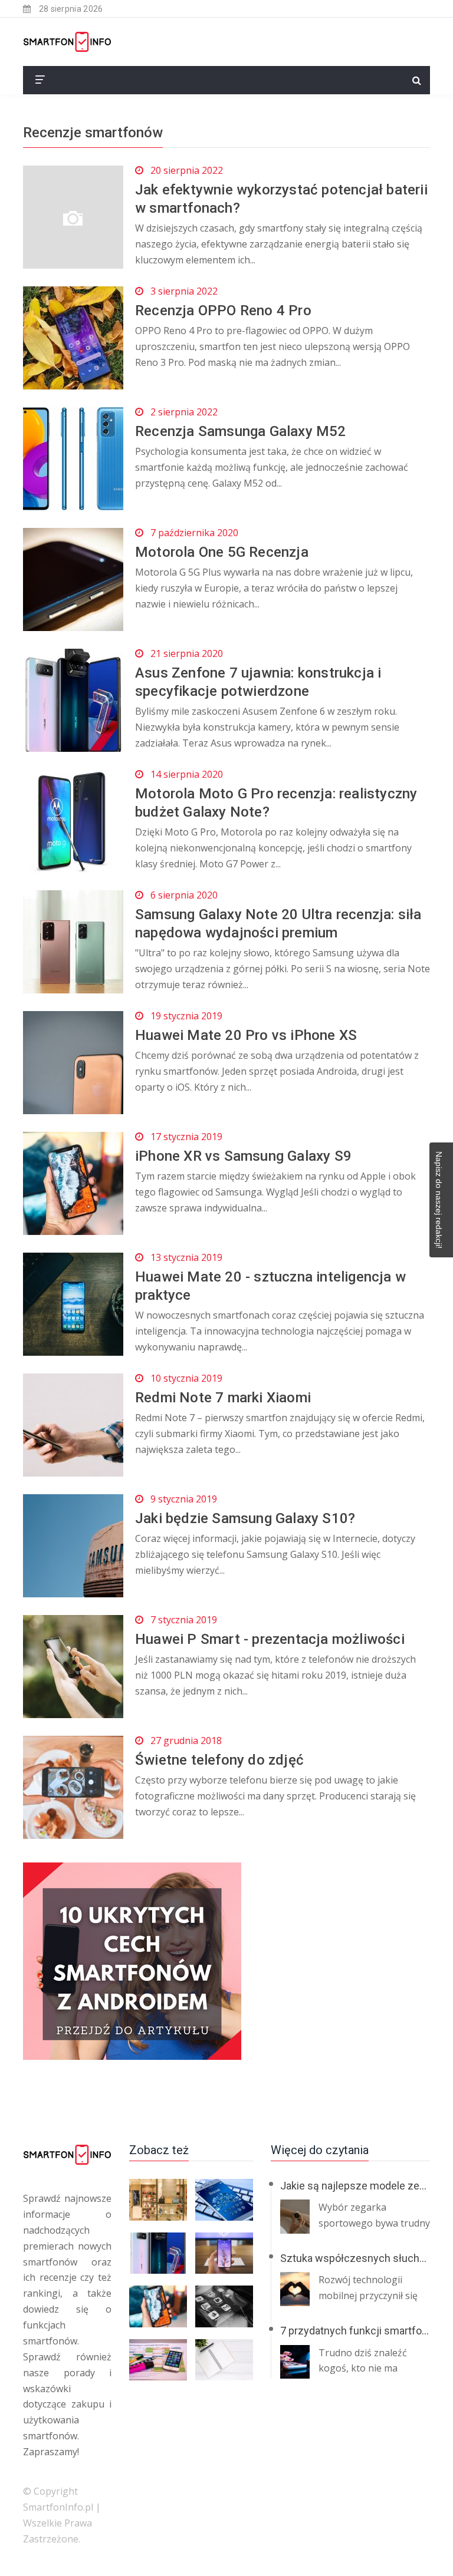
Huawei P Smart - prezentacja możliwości (270, 1639)
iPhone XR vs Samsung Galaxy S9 (243, 1156)
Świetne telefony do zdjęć (219, 1760)
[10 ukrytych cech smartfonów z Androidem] (226, 1961)
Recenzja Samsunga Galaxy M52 (241, 431)
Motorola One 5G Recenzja (222, 552)
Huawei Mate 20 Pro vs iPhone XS (246, 1035)
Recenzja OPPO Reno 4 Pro (223, 311)
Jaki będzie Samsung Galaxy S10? (245, 1518)
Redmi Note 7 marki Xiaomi (223, 1398)
